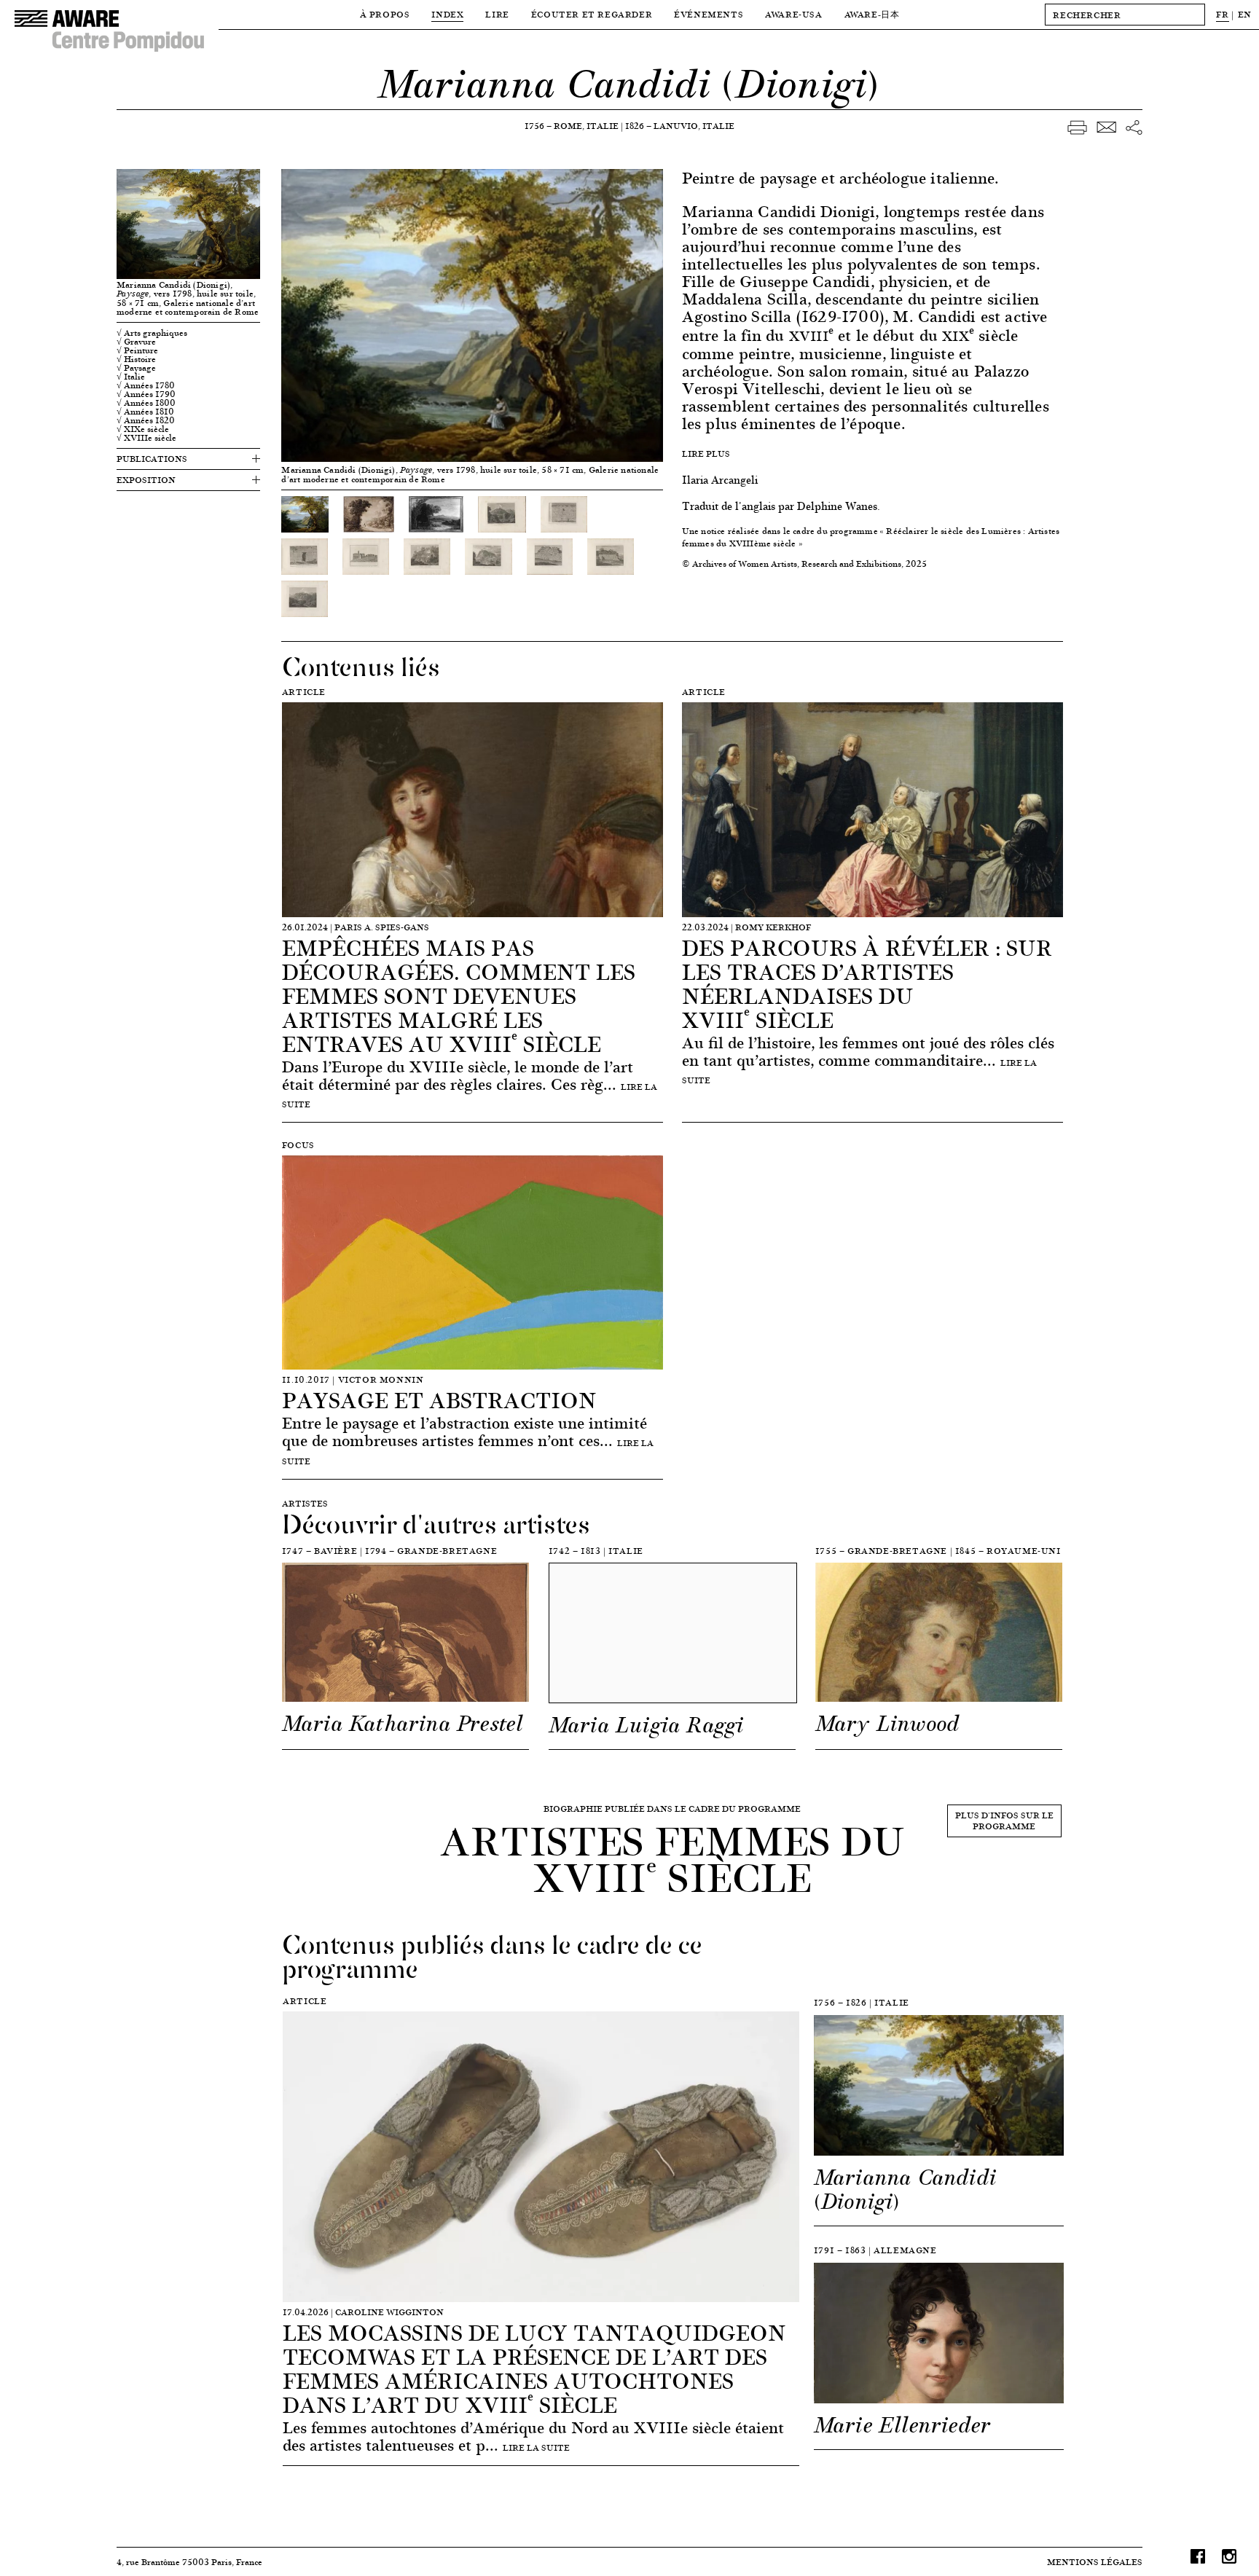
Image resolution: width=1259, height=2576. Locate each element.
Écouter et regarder (592, 14)
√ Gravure (136, 342)
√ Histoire (136, 359)
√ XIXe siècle (143, 429)
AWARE (872, 14)
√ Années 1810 (145, 412)
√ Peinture (137, 350)
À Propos (385, 14)
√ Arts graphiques (152, 333)
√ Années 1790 (146, 394)
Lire (497, 14)
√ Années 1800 (146, 403)
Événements (709, 14)
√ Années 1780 (146, 385)
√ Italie (131, 377)
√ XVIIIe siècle (146, 438)
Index (447, 14)
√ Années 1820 (146, 420)
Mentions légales (1095, 2562)
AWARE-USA (793, 14)
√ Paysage (136, 368)
